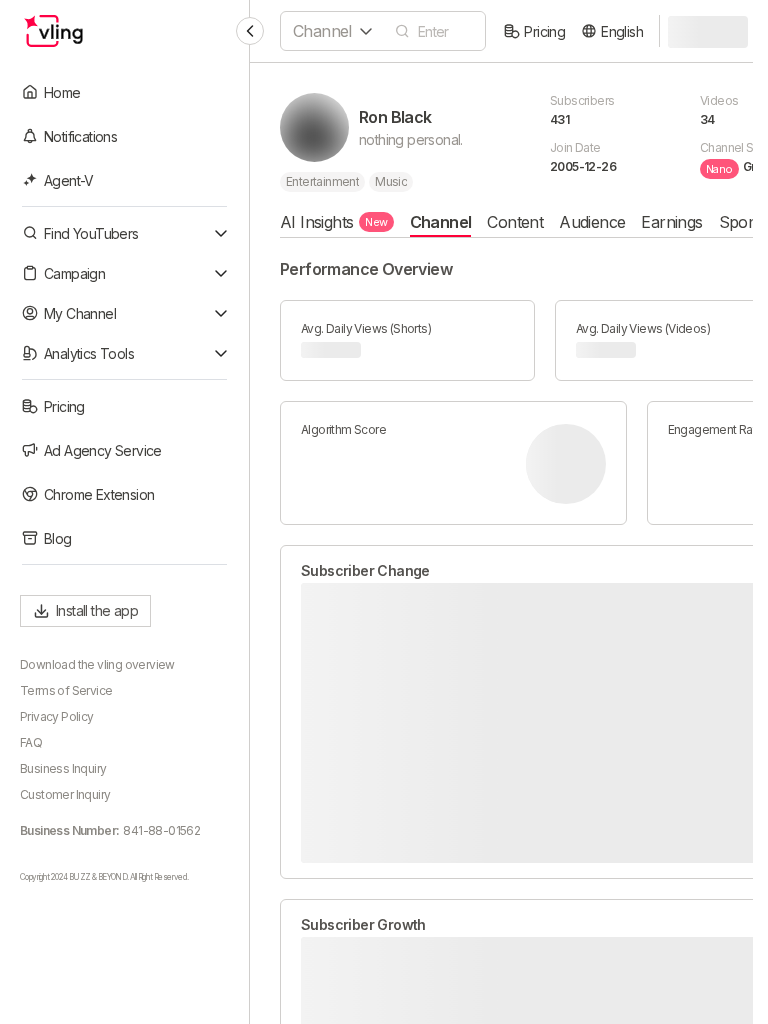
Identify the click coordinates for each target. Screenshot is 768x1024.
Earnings (671, 222)
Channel (441, 222)
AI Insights (334, 222)
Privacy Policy (57, 716)
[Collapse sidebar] (250, 31)
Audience (592, 222)
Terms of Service (66, 690)
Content (515, 222)
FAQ (31, 742)
